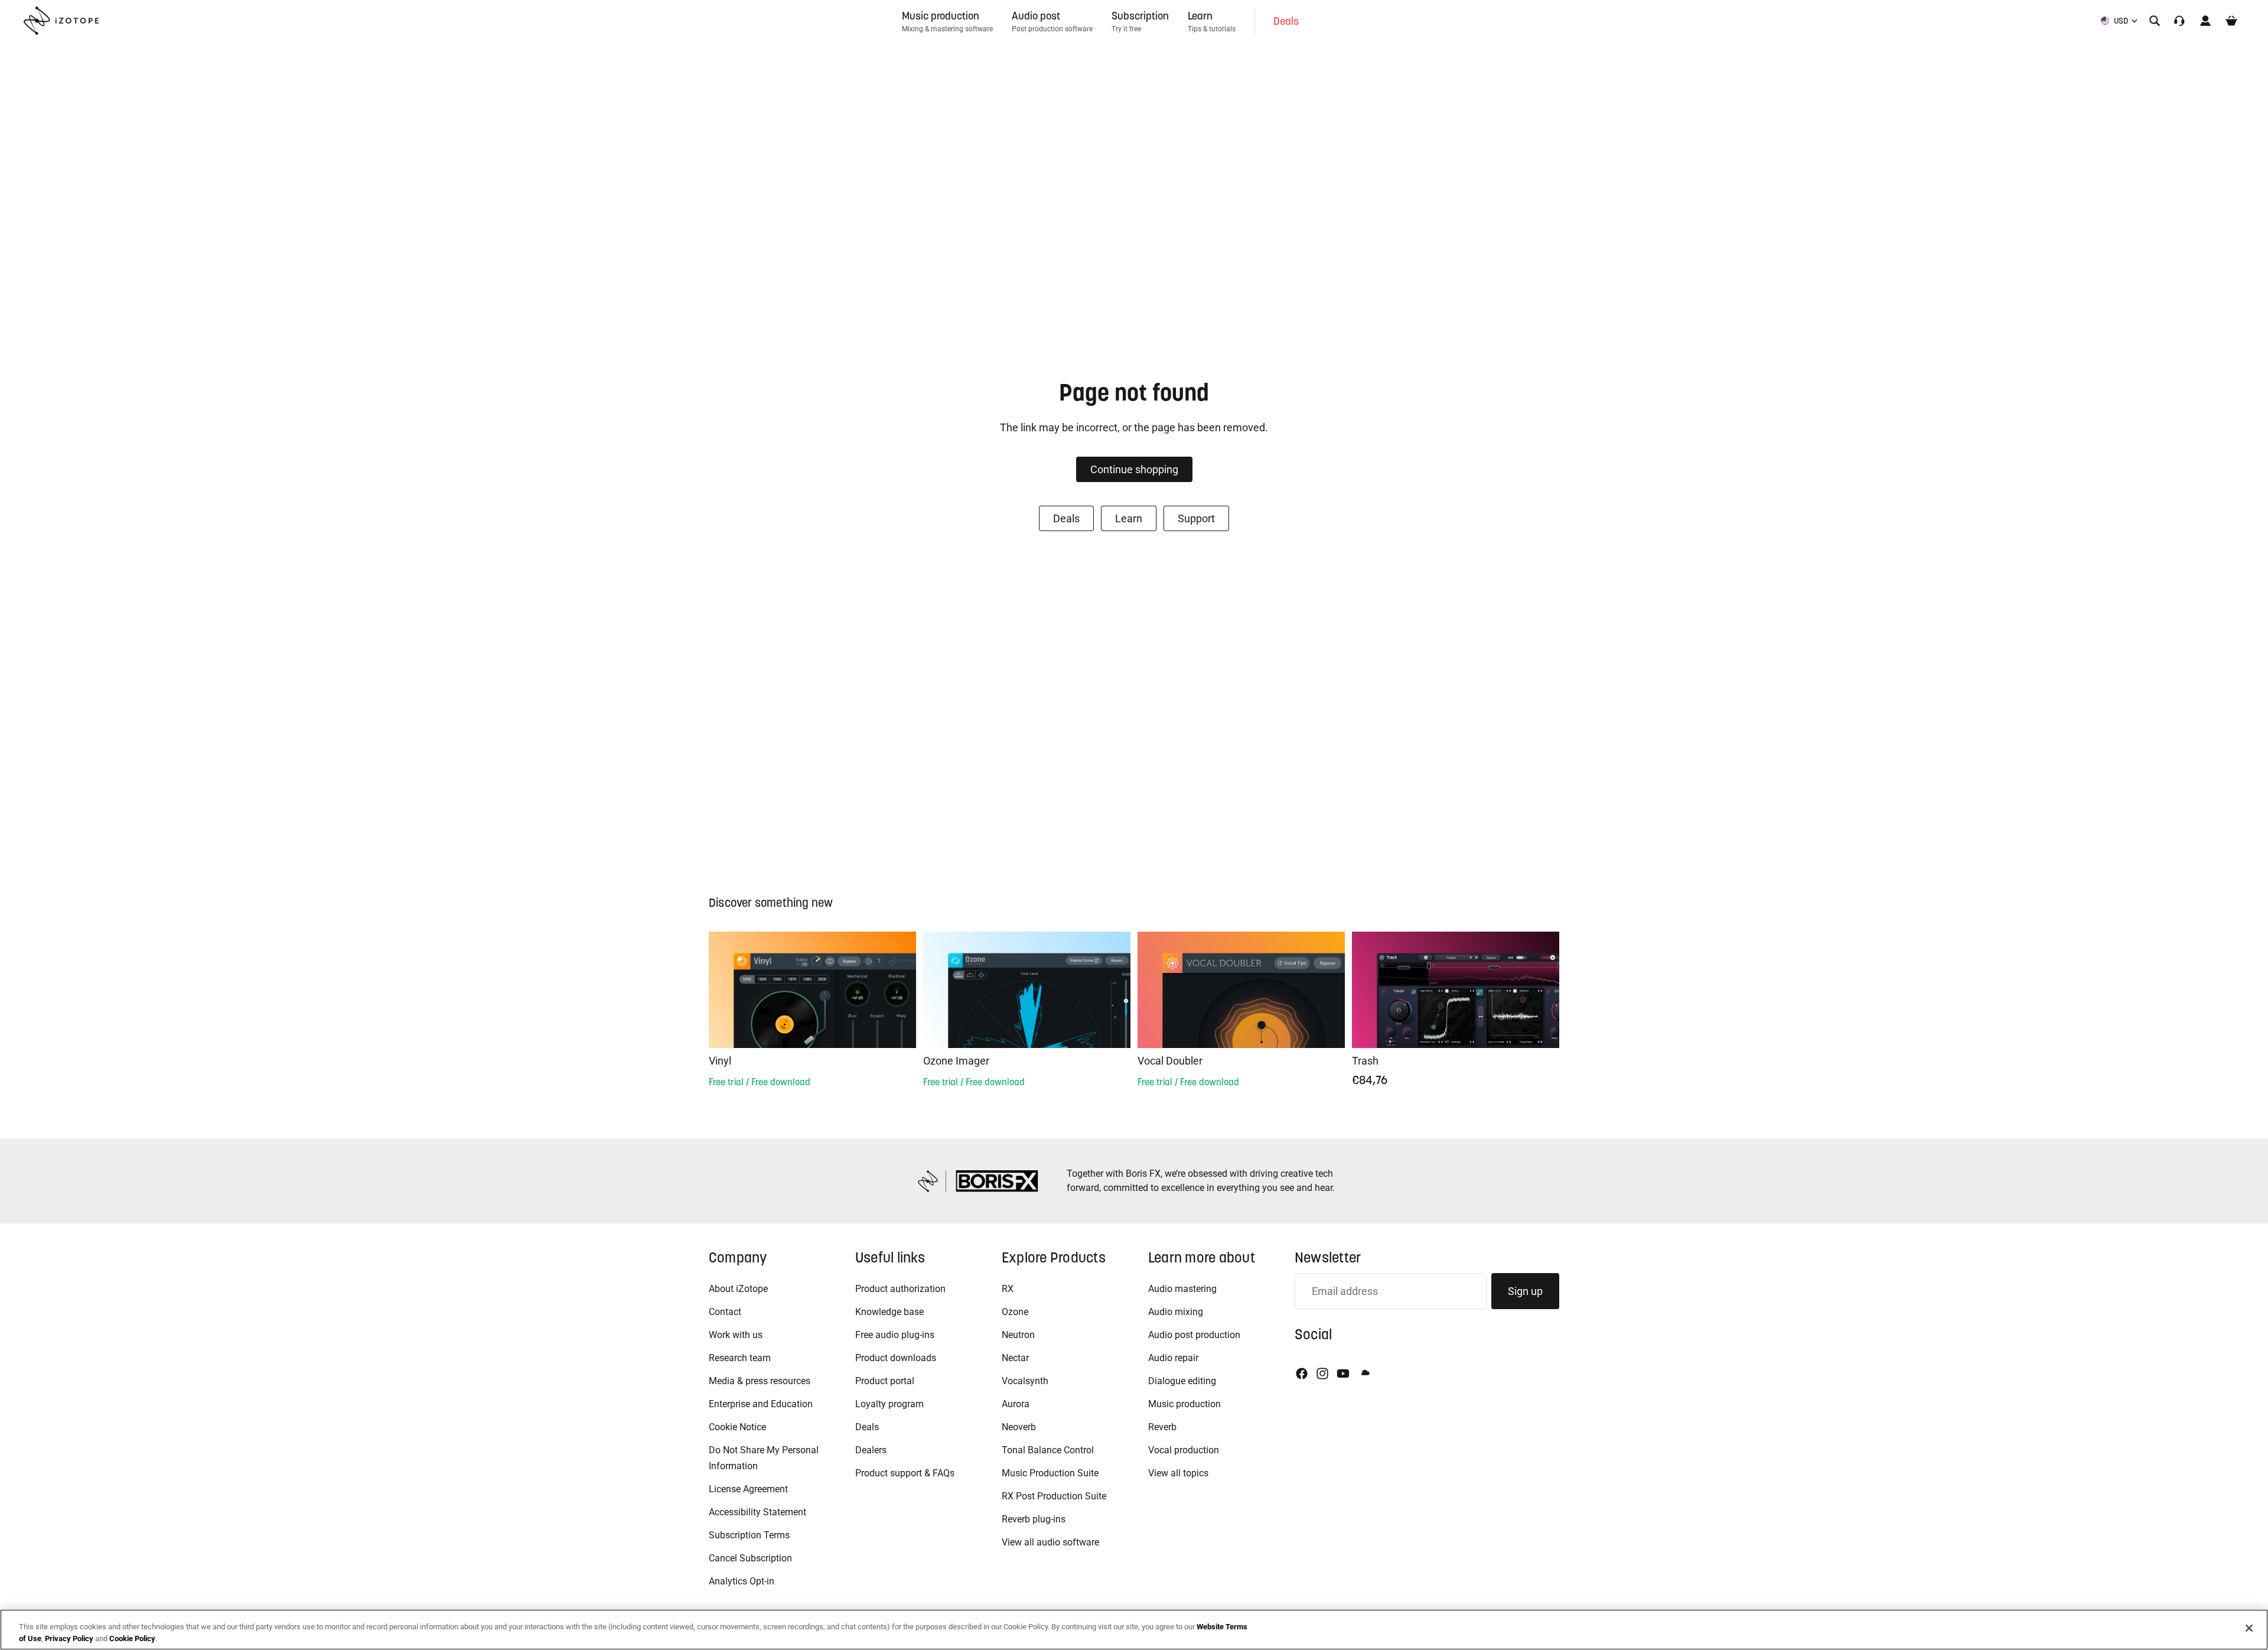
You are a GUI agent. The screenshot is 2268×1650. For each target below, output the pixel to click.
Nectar (1015, 1358)
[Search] (2155, 21)
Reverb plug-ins (1034, 1519)
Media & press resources (760, 1381)
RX (1008, 1289)
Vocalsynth (1025, 1381)
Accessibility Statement (757, 1512)
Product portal (885, 1381)
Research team (740, 1358)
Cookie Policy (132, 1638)
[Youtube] (1343, 1374)
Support (1196, 518)
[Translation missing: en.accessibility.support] (2179, 21)
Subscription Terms (749, 1535)
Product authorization (900, 1289)
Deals (1066, 518)
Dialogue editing (1182, 1381)
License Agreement (748, 1489)
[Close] (2249, 1628)
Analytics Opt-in (742, 1581)
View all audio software (1050, 1542)
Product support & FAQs (905, 1473)
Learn (1129, 518)
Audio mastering (1182, 1289)
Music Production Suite (1050, 1473)
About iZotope (738, 1289)
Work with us (736, 1335)
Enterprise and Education (761, 1404)
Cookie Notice (737, 1427)
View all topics (1178, 1473)
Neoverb (1019, 1427)
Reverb (1162, 1427)
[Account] (2205, 21)
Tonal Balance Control (1048, 1450)
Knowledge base (889, 1312)
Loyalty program (889, 1404)
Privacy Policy (69, 1638)
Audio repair (1173, 1358)
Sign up (1525, 1291)
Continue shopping (1134, 469)
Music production (1184, 1404)
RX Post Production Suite (1054, 1496)
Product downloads (896, 1358)
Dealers (871, 1450)
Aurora (1016, 1404)
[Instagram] (1322, 1374)
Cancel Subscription (750, 1558)
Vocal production (1184, 1450)
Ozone (1015, 1312)
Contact (725, 1312)
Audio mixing (1176, 1312)
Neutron (1018, 1335)
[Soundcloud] (1364, 1374)
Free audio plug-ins (895, 1335)
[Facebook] (1302, 1374)
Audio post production (1194, 1335)
